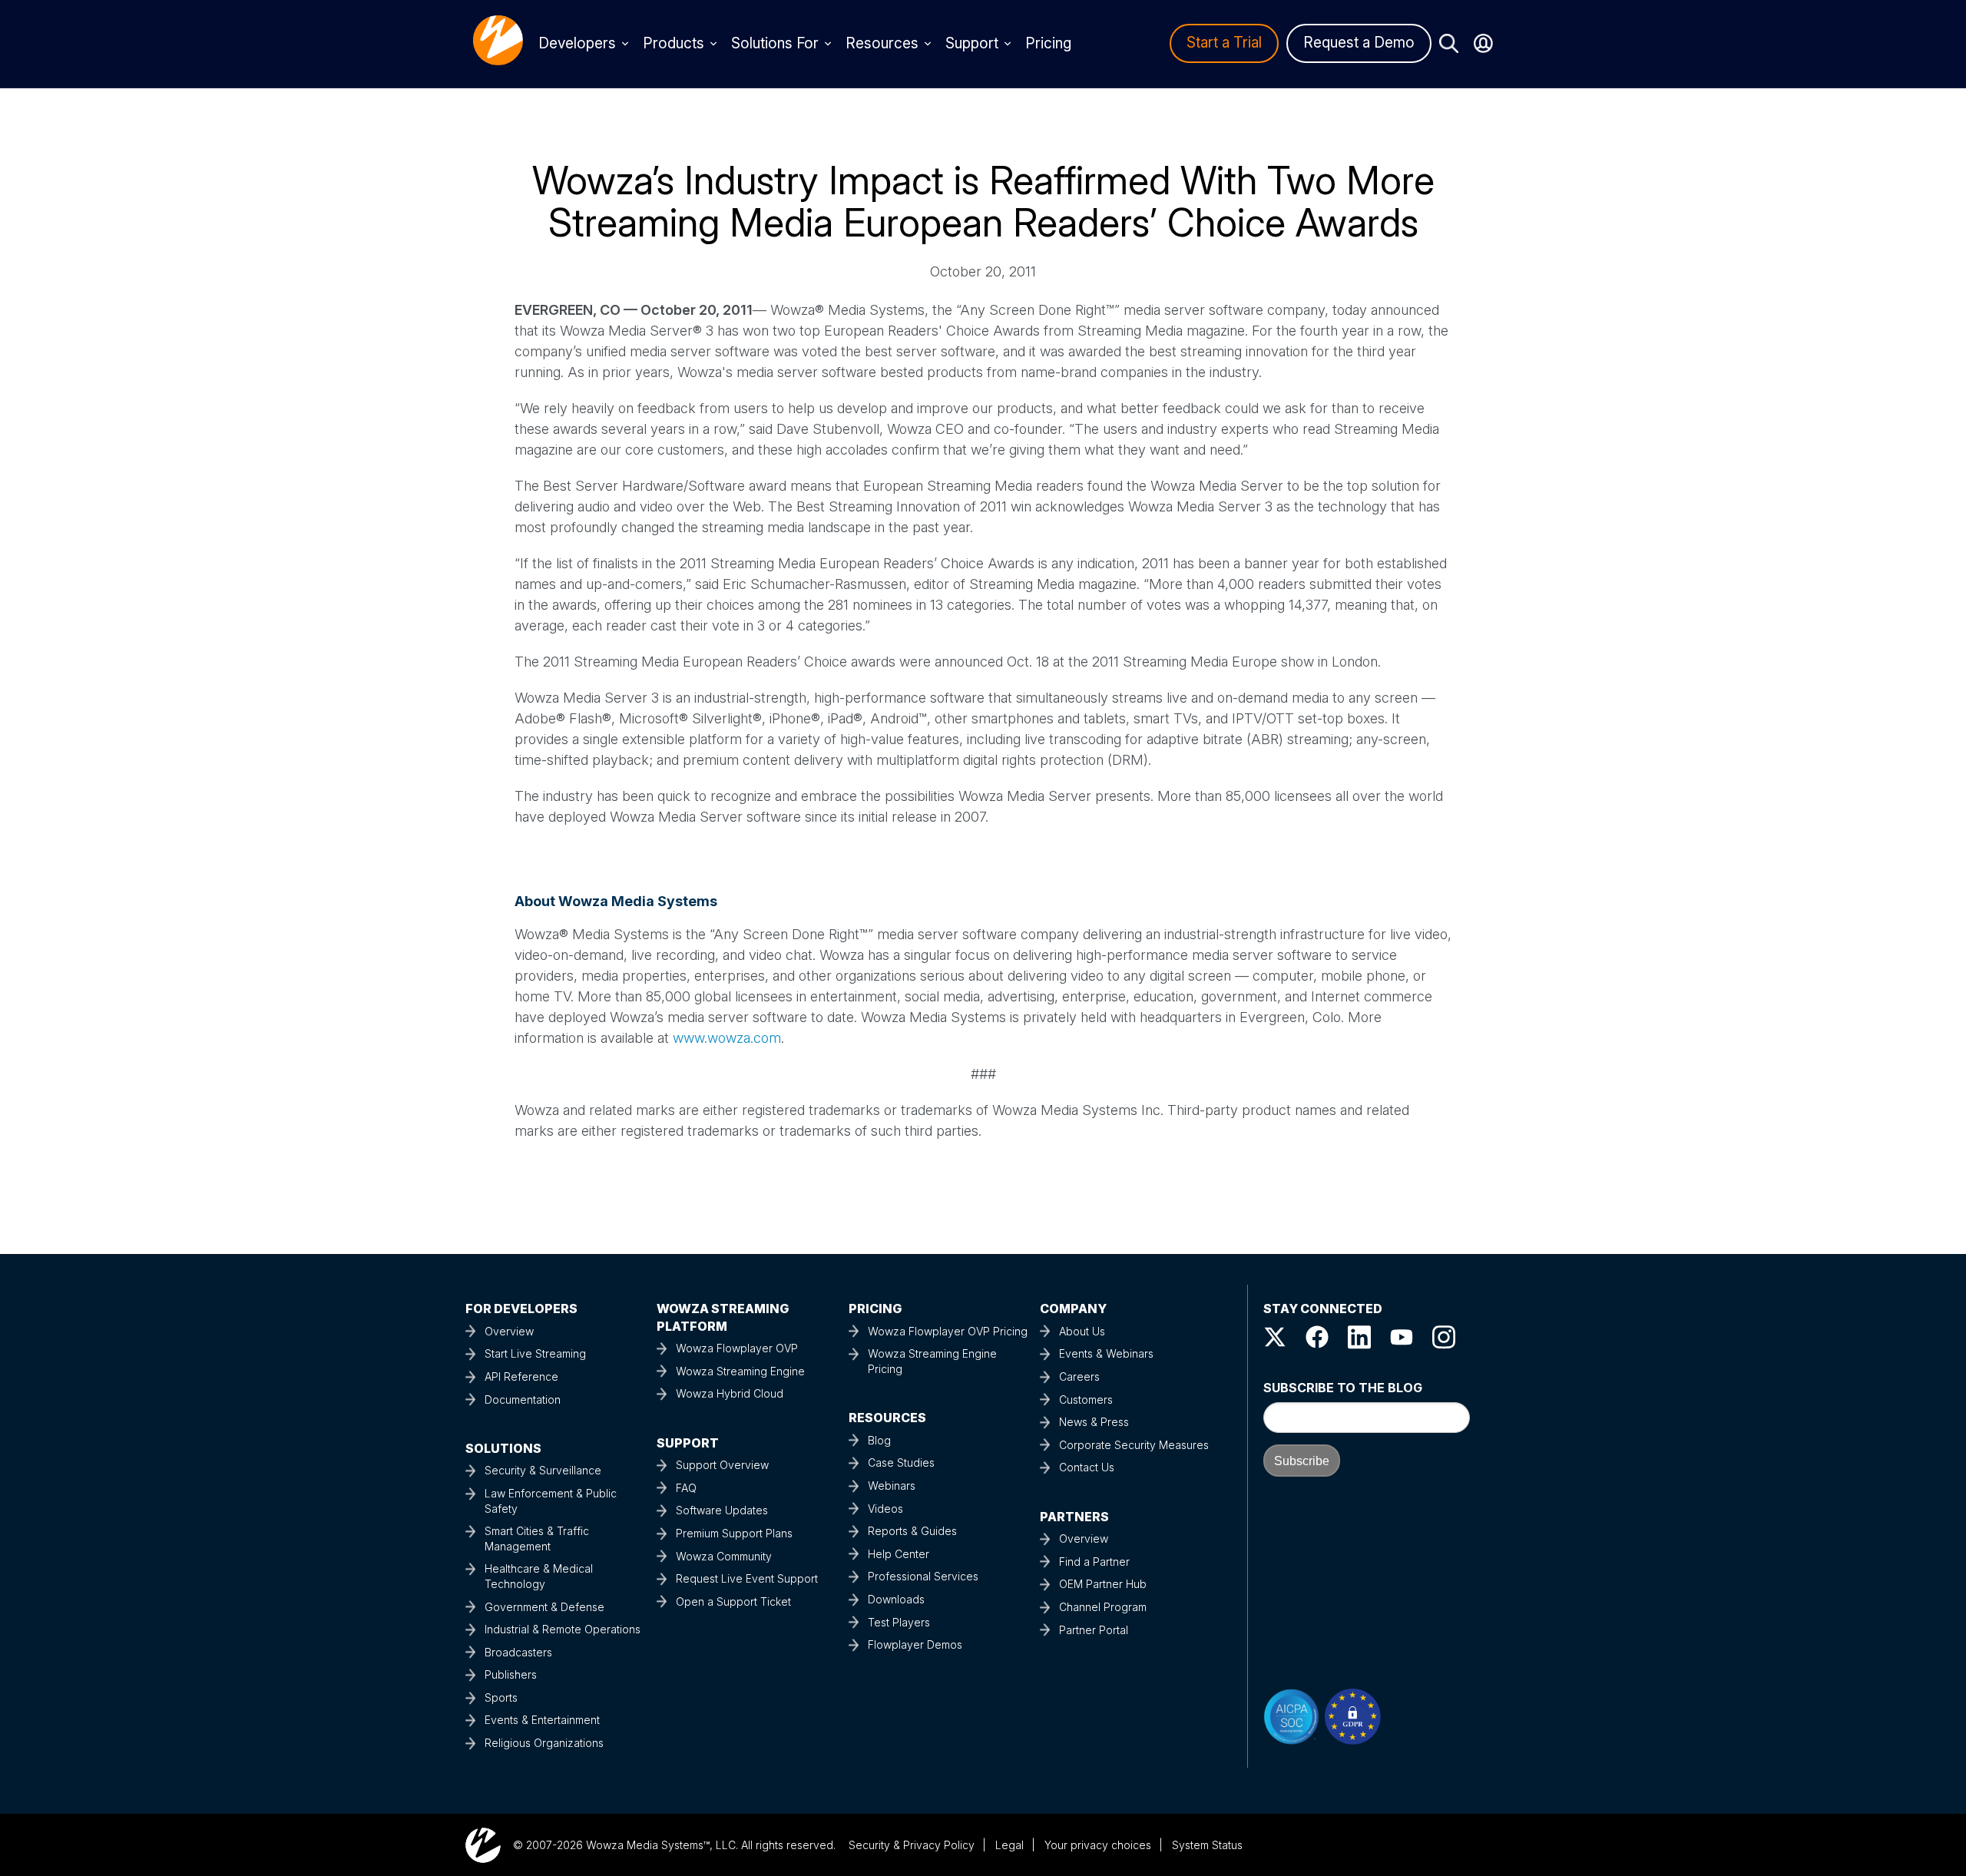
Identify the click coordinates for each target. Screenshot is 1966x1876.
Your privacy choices (1098, 1845)
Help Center (899, 1554)
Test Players (899, 1622)
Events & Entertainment (542, 1720)
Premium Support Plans (734, 1533)
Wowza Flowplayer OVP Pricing (948, 1331)
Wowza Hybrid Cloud (730, 1393)
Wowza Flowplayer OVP (737, 1348)
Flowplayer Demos (915, 1644)
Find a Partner (1094, 1562)
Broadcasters (518, 1652)
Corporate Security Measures (1134, 1445)
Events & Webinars (1106, 1353)
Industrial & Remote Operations (563, 1629)
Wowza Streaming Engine (740, 1371)
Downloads (896, 1599)
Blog (879, 1440)
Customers (1086, 1400)
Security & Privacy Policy (912, 1845)
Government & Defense (544, 1607)
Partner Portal (1094, 1630)
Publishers (511, 1674)
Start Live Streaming (535, 1353)
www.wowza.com (727, 1038)
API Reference (521, 1376)
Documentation (523, 1400)
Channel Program (1103, 1607)
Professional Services (923, 1576)
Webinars (892, 1486)
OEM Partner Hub (1103, 1584)
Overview (509, 1331)
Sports (501, 1697)
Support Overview (722, 1465)
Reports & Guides (912, 1531)
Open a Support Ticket (733, 1601)
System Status (1207, 1845)
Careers (1079, 1376)
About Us (1082, 1331)
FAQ (686, 1488)
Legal (1009, 1845)
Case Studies (901, 1462)
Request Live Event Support (747, 1578)
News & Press (1094, 1422)
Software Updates (722, 1510)
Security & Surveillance (543, 1470)
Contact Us (1087, 1467)
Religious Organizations (544, 1743)
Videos (885, 1509)
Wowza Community (724, 1556)
